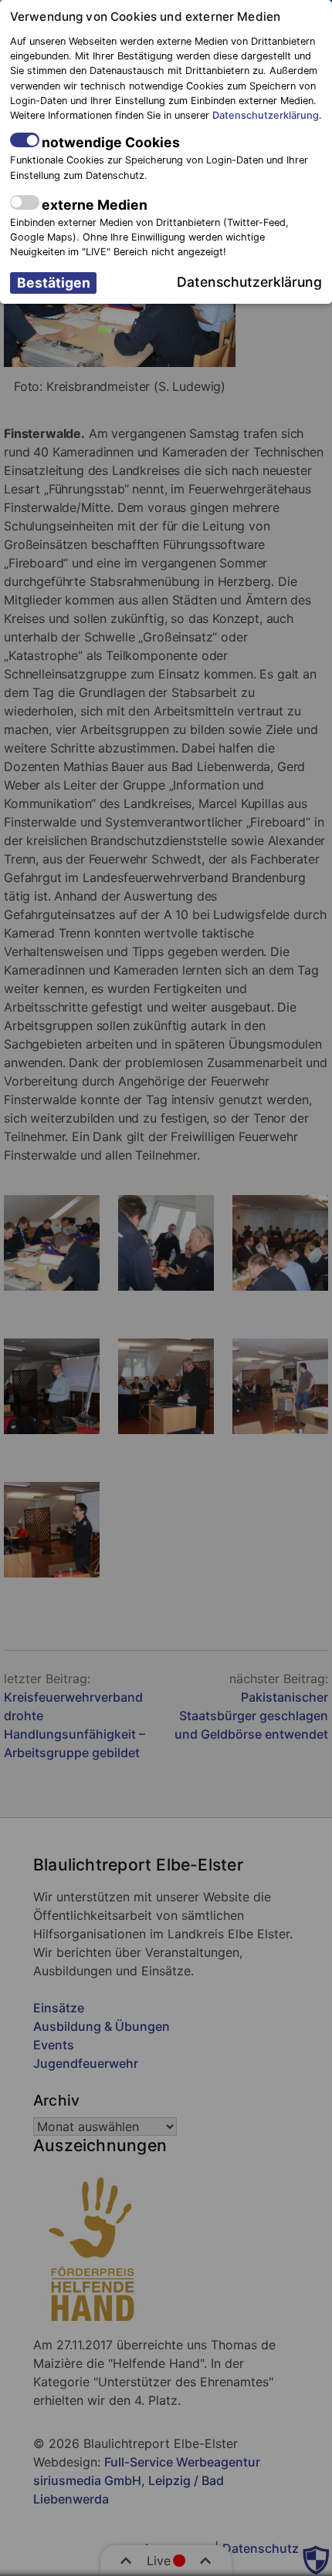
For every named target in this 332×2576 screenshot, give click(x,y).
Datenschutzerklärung (266, 115)
